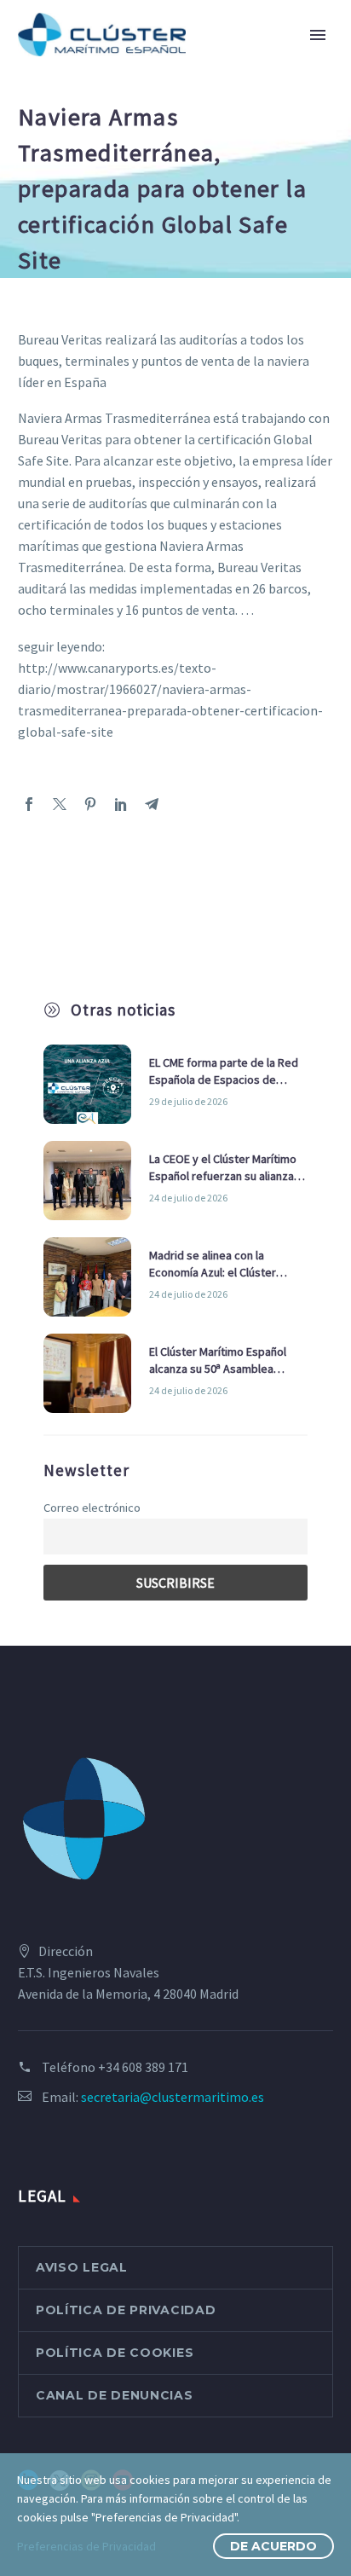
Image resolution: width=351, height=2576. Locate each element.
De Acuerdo (273, 2546)
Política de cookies (115, 2353)
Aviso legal (82, 2267)
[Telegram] (152, 804)
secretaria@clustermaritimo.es (173, 2097)
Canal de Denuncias (115, 2395)
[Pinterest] (90, 804)
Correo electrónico (92, 1508)
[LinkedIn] (121, 804)
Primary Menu (318, 35)
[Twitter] (60, 804)
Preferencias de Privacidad (86, 2546)
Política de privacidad (126, 2310)
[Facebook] (29, 804)
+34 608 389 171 (143, 2067)
